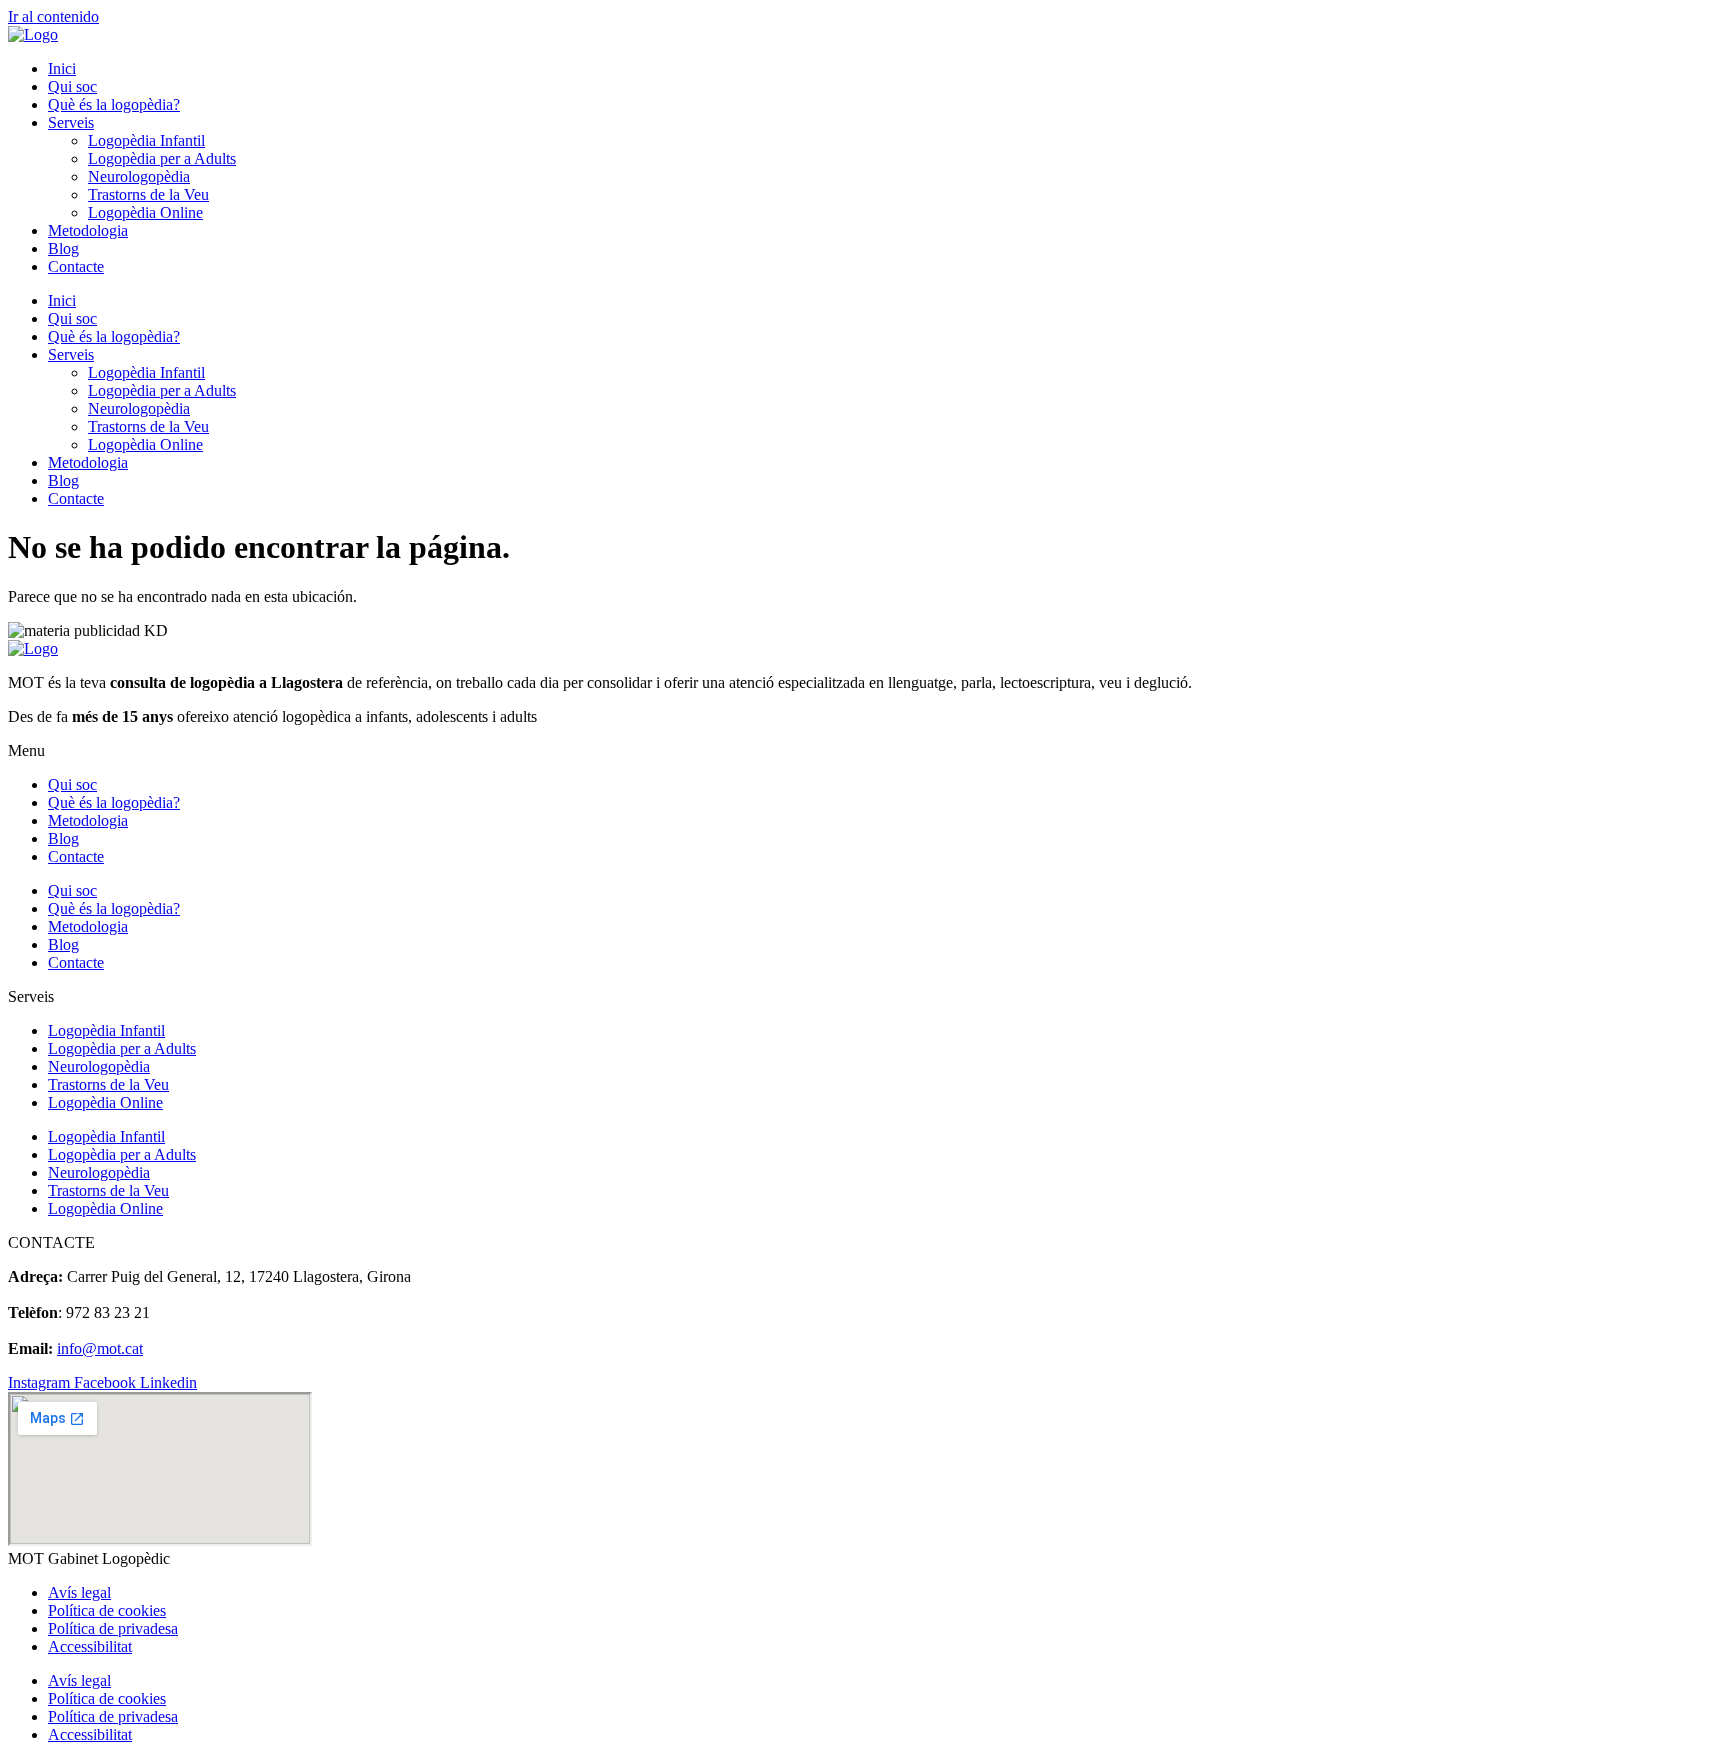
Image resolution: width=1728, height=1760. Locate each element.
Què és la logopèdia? (114, 104)
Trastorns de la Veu (148, 194)
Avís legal (79, 1592)
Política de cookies (107, 1610)
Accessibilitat (90, 1646)
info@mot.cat (100, 1348)
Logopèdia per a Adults (162, 158)
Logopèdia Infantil (146, 140)
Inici (62, 68)
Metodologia (88, 230)
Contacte (76, 266)
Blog (63, 248)
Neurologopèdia (139, 176)
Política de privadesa (113, 1628)
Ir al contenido (53, 16)
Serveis (71, 122)
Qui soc (72, 86)
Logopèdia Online (145, 212)
